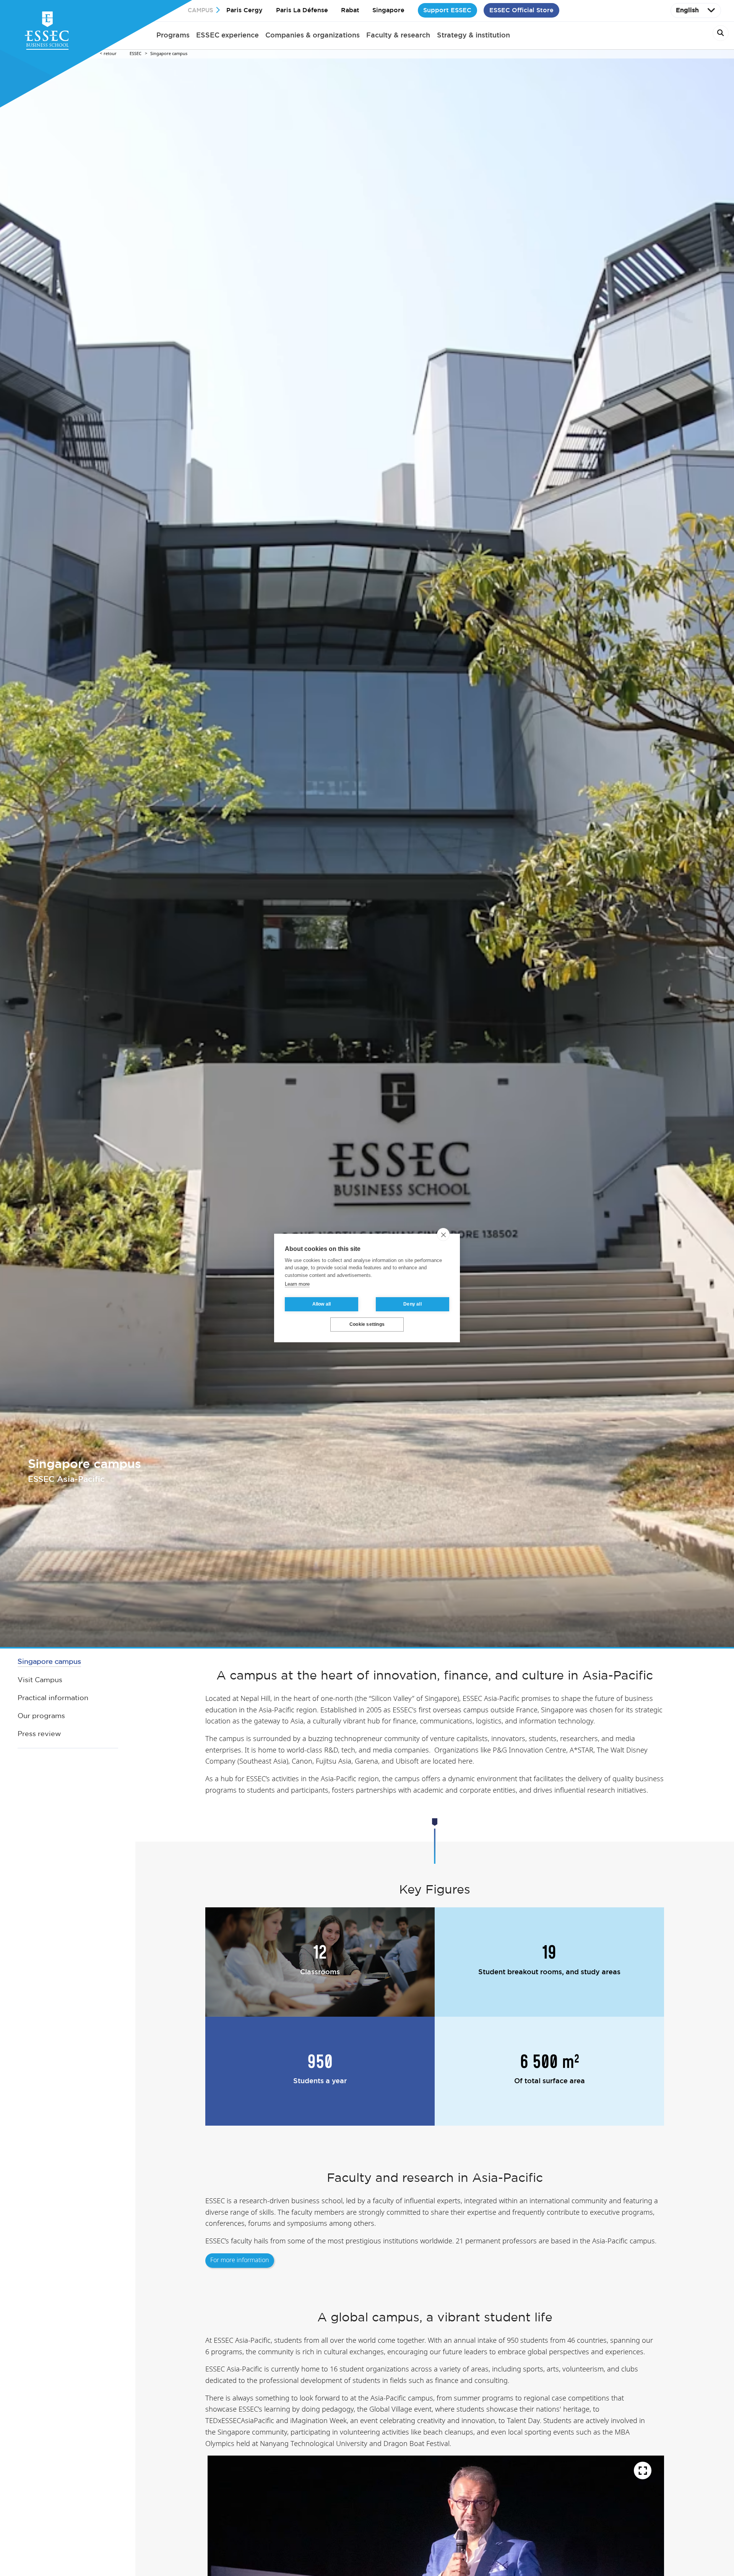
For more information (240, 2260)
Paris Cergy (244, 10)
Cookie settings (367, 1325)
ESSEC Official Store (521, 10)
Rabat (350, 10)
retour (110, 54)
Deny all (412, 1304)
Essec (136, 54)
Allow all (322, 1304)
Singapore (388, 10)
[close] (443, 1234)
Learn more (297, 1284)
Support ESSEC (447, 10)
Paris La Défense (302, 10)
